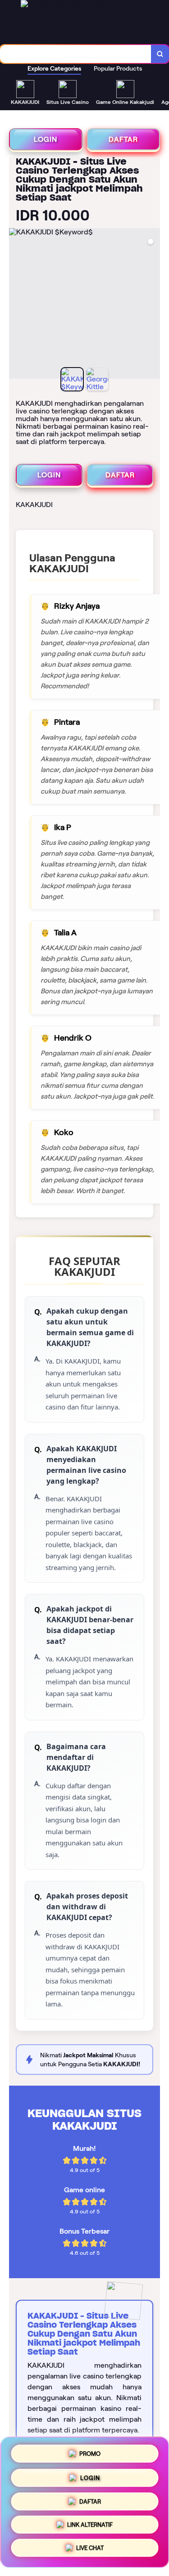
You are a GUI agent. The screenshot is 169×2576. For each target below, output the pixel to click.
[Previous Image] (16, 305)
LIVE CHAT (90, 2551)
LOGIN (46, 139)
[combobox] (76, 54)
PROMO (90, 2451)
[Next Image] (153, 305)
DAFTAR (123, 139)
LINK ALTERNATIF (90, 2526)
